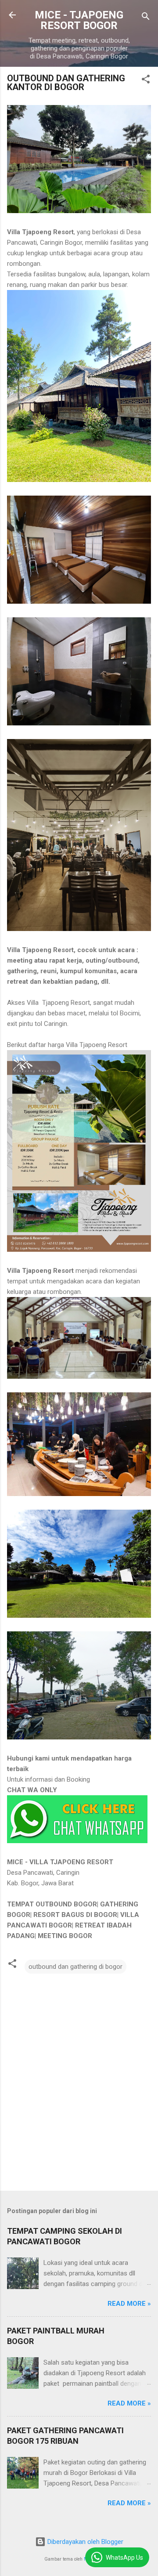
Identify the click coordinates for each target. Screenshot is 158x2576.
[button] (146, 81)
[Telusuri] (146, 18)
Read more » (129, 2304)
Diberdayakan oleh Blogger (84, 2542)
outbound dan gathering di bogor (75, 1967)
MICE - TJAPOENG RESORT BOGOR (79, 20)
